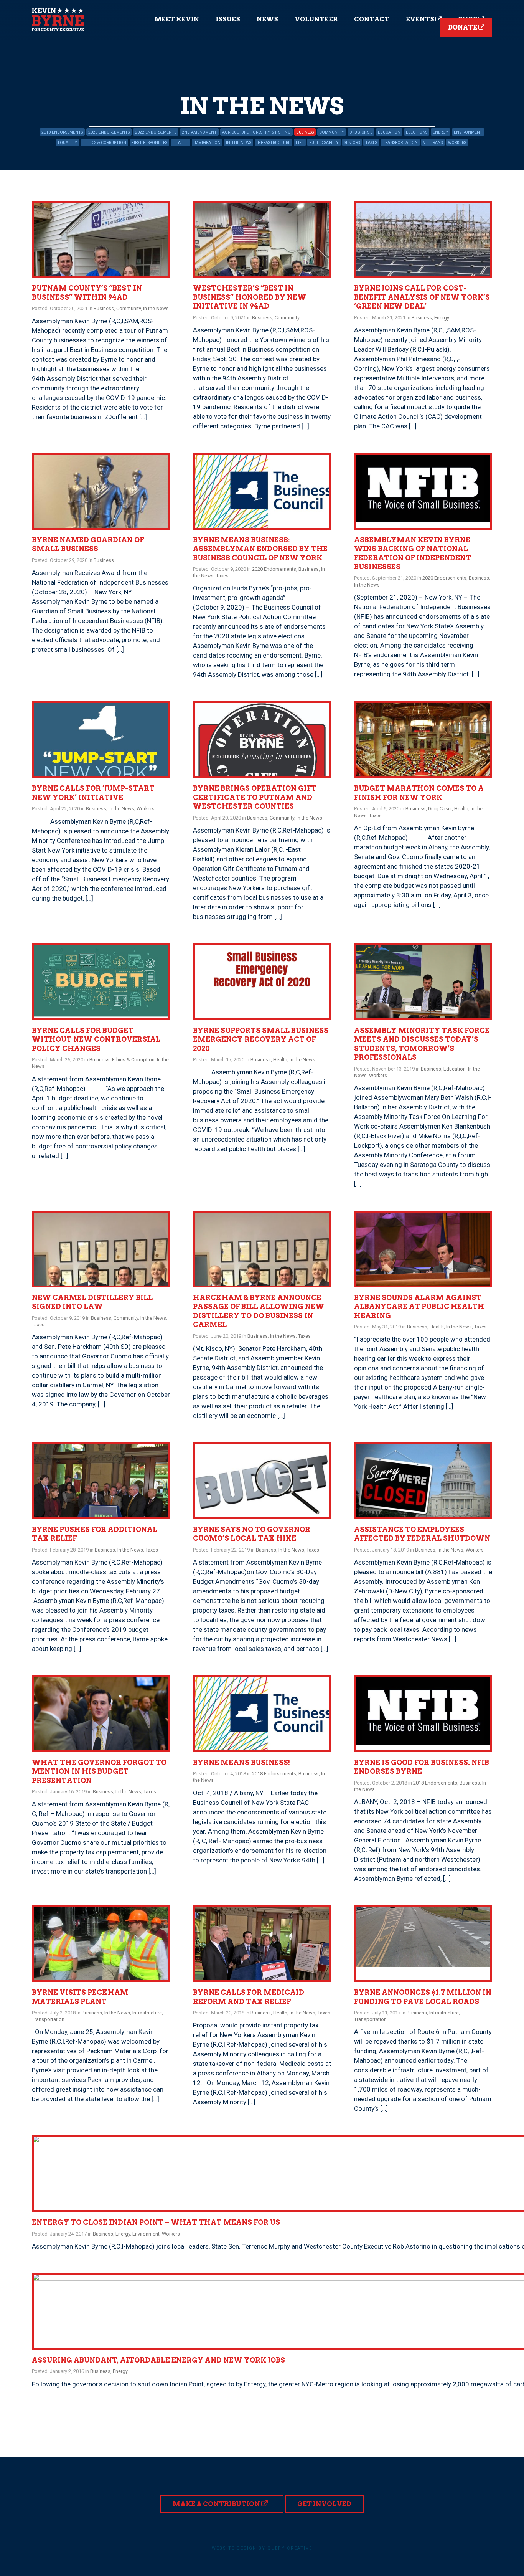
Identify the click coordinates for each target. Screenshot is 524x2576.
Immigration (207, 143)
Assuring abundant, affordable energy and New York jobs (158, 2360)
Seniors (352, 143)
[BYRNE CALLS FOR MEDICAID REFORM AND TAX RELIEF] (262, 1944)
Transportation (400, 143)
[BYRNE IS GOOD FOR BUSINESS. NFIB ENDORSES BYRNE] (423, 1714)
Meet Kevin (177, 19)
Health (180, 143)
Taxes (371, 143)
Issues (228, 19)
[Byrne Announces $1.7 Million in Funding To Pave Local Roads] (423, 1944)
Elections (417, 132)
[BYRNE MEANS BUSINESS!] (262, 1714)
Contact (372, 19)
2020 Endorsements (109, 132)
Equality (68, 143)
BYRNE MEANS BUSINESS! (241, 1762)
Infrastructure (274, 143)
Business (305, 132)
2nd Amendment (199, 132)
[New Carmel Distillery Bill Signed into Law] (101, 1249)
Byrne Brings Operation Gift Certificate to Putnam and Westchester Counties (255, 797)
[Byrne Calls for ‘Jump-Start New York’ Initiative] (101, 740)
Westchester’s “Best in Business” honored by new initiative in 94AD (250, 297)
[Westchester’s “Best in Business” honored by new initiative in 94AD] (262, 240)
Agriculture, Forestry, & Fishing (256, 132)
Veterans (433, 143)
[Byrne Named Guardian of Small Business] (101, 491)
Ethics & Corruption (104, 143)
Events (421, 19)
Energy (441, 132)
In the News (239, 143)
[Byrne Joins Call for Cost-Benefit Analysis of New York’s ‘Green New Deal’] (423, 240)
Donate (463, 27)
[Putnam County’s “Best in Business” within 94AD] (101, 240)
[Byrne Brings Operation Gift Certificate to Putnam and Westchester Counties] (262, 740)
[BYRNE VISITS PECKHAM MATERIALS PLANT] (101, 1944)
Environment (468, 132)
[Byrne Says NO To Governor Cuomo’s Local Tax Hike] (262, 1481)
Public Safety (324, 143)
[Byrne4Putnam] (58, 19)
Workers (457, 143)
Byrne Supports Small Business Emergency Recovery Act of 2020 (261, 1039)
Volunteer (316, 19)
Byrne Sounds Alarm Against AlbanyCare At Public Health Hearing (419, 1307)
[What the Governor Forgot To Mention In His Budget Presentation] (101, 1714)
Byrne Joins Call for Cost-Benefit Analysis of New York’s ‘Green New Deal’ (422, 297)
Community (332, 132)
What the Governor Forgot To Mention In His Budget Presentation (99, 1771)
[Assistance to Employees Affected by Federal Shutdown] (423, 1481)
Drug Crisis (361, 132)
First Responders (149, 143)
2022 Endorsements (156, 132)
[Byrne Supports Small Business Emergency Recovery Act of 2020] (262, 982)
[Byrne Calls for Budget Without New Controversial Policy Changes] (101, 982)
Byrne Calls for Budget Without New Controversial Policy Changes (96, 1039)
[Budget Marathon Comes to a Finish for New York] (423, 740)
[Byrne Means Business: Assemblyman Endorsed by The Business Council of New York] (262, 491)
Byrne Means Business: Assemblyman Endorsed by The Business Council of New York (260, 549)
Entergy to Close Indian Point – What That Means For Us (156, 2222)
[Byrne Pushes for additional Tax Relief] (101, 1481)
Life (300, 143)
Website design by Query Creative (262, 2548)
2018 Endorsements (62, 132)
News (267, 19)
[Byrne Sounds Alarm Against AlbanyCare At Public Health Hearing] (423, 1249)
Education (389, 132)
